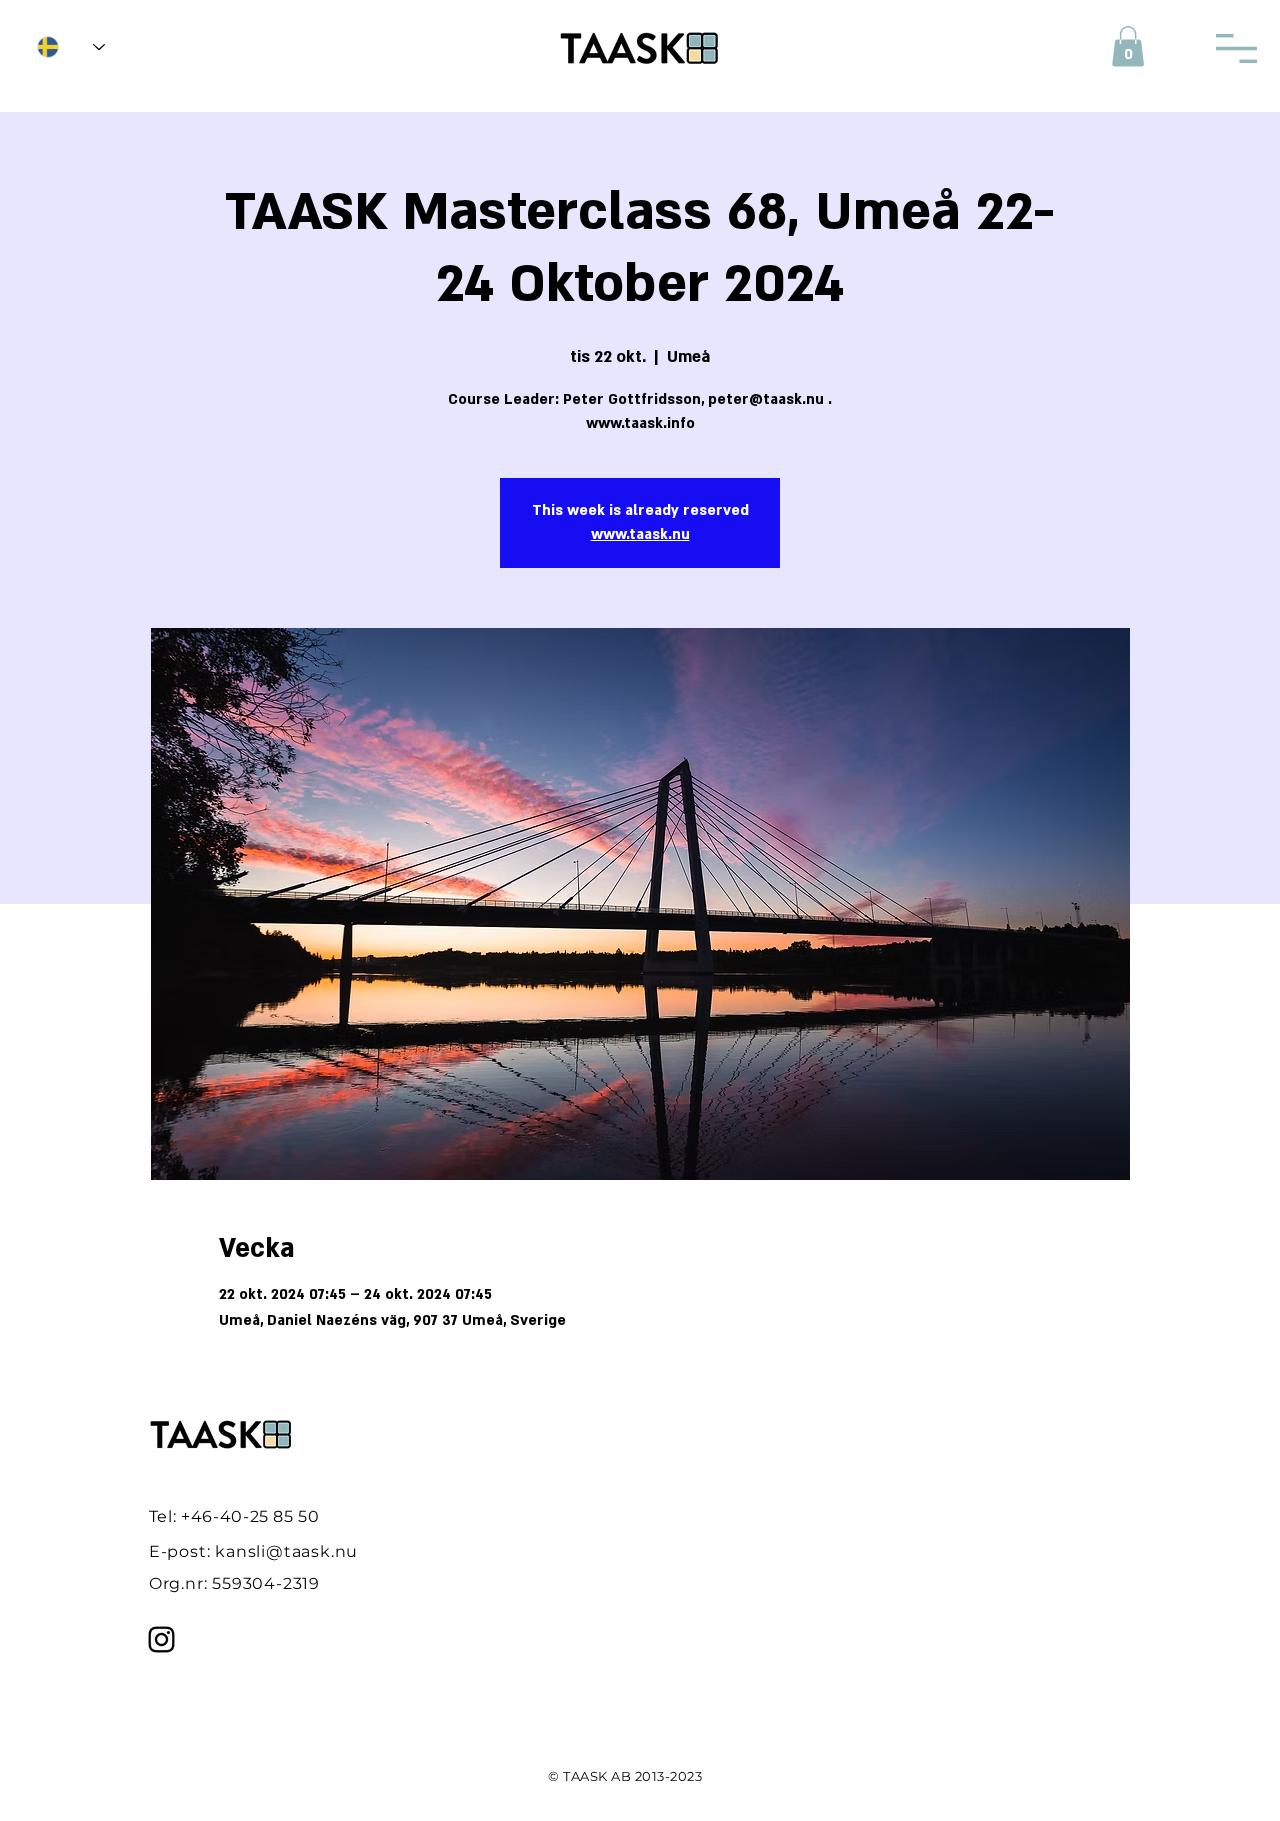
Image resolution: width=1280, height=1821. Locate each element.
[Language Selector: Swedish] (71, 47)
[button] (1128, 46)
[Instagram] (161, 1639)
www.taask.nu (640, 534)
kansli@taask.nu (286, 1551)
